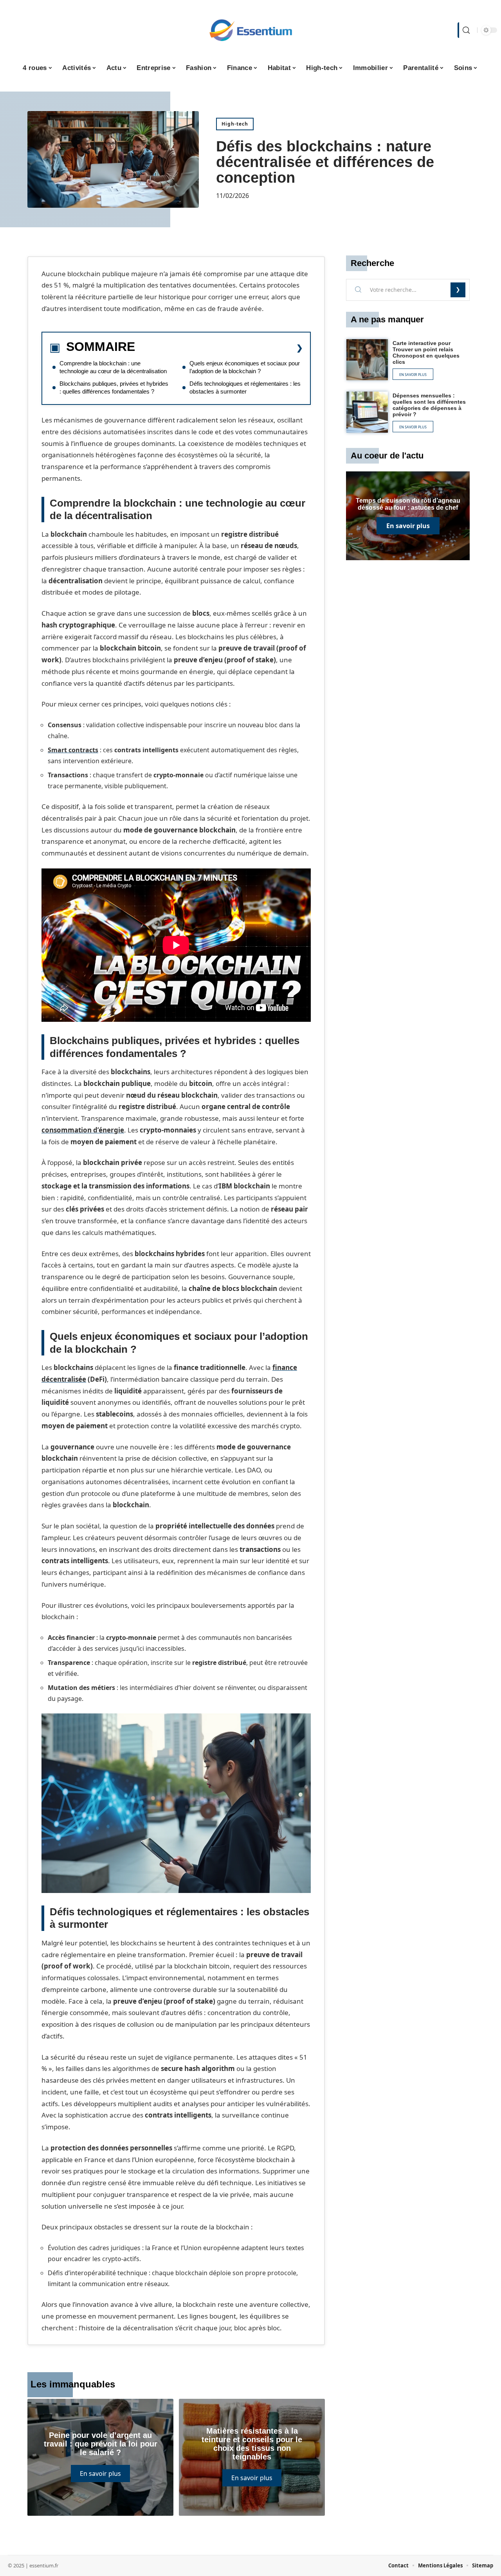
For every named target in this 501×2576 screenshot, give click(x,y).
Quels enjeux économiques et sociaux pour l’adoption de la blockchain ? (245, 367)
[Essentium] (250, 30)
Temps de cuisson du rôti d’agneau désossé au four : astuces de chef (408, 504)
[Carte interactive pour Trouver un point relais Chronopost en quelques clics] (367, 360)
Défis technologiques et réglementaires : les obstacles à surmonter (245, 387)
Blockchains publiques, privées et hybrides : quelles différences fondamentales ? (114, 387)
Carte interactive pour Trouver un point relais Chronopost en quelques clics (426, 352)
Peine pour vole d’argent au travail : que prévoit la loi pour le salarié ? (101, 2444)
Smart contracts (73, 750)
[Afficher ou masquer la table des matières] (219, 348)
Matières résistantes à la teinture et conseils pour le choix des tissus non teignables (252, 2444)
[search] (465, 30)
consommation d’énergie (83, 1130)
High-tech (235, 124)
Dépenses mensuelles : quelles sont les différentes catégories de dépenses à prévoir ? (429, 405)
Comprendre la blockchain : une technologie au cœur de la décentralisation (113, 367)
